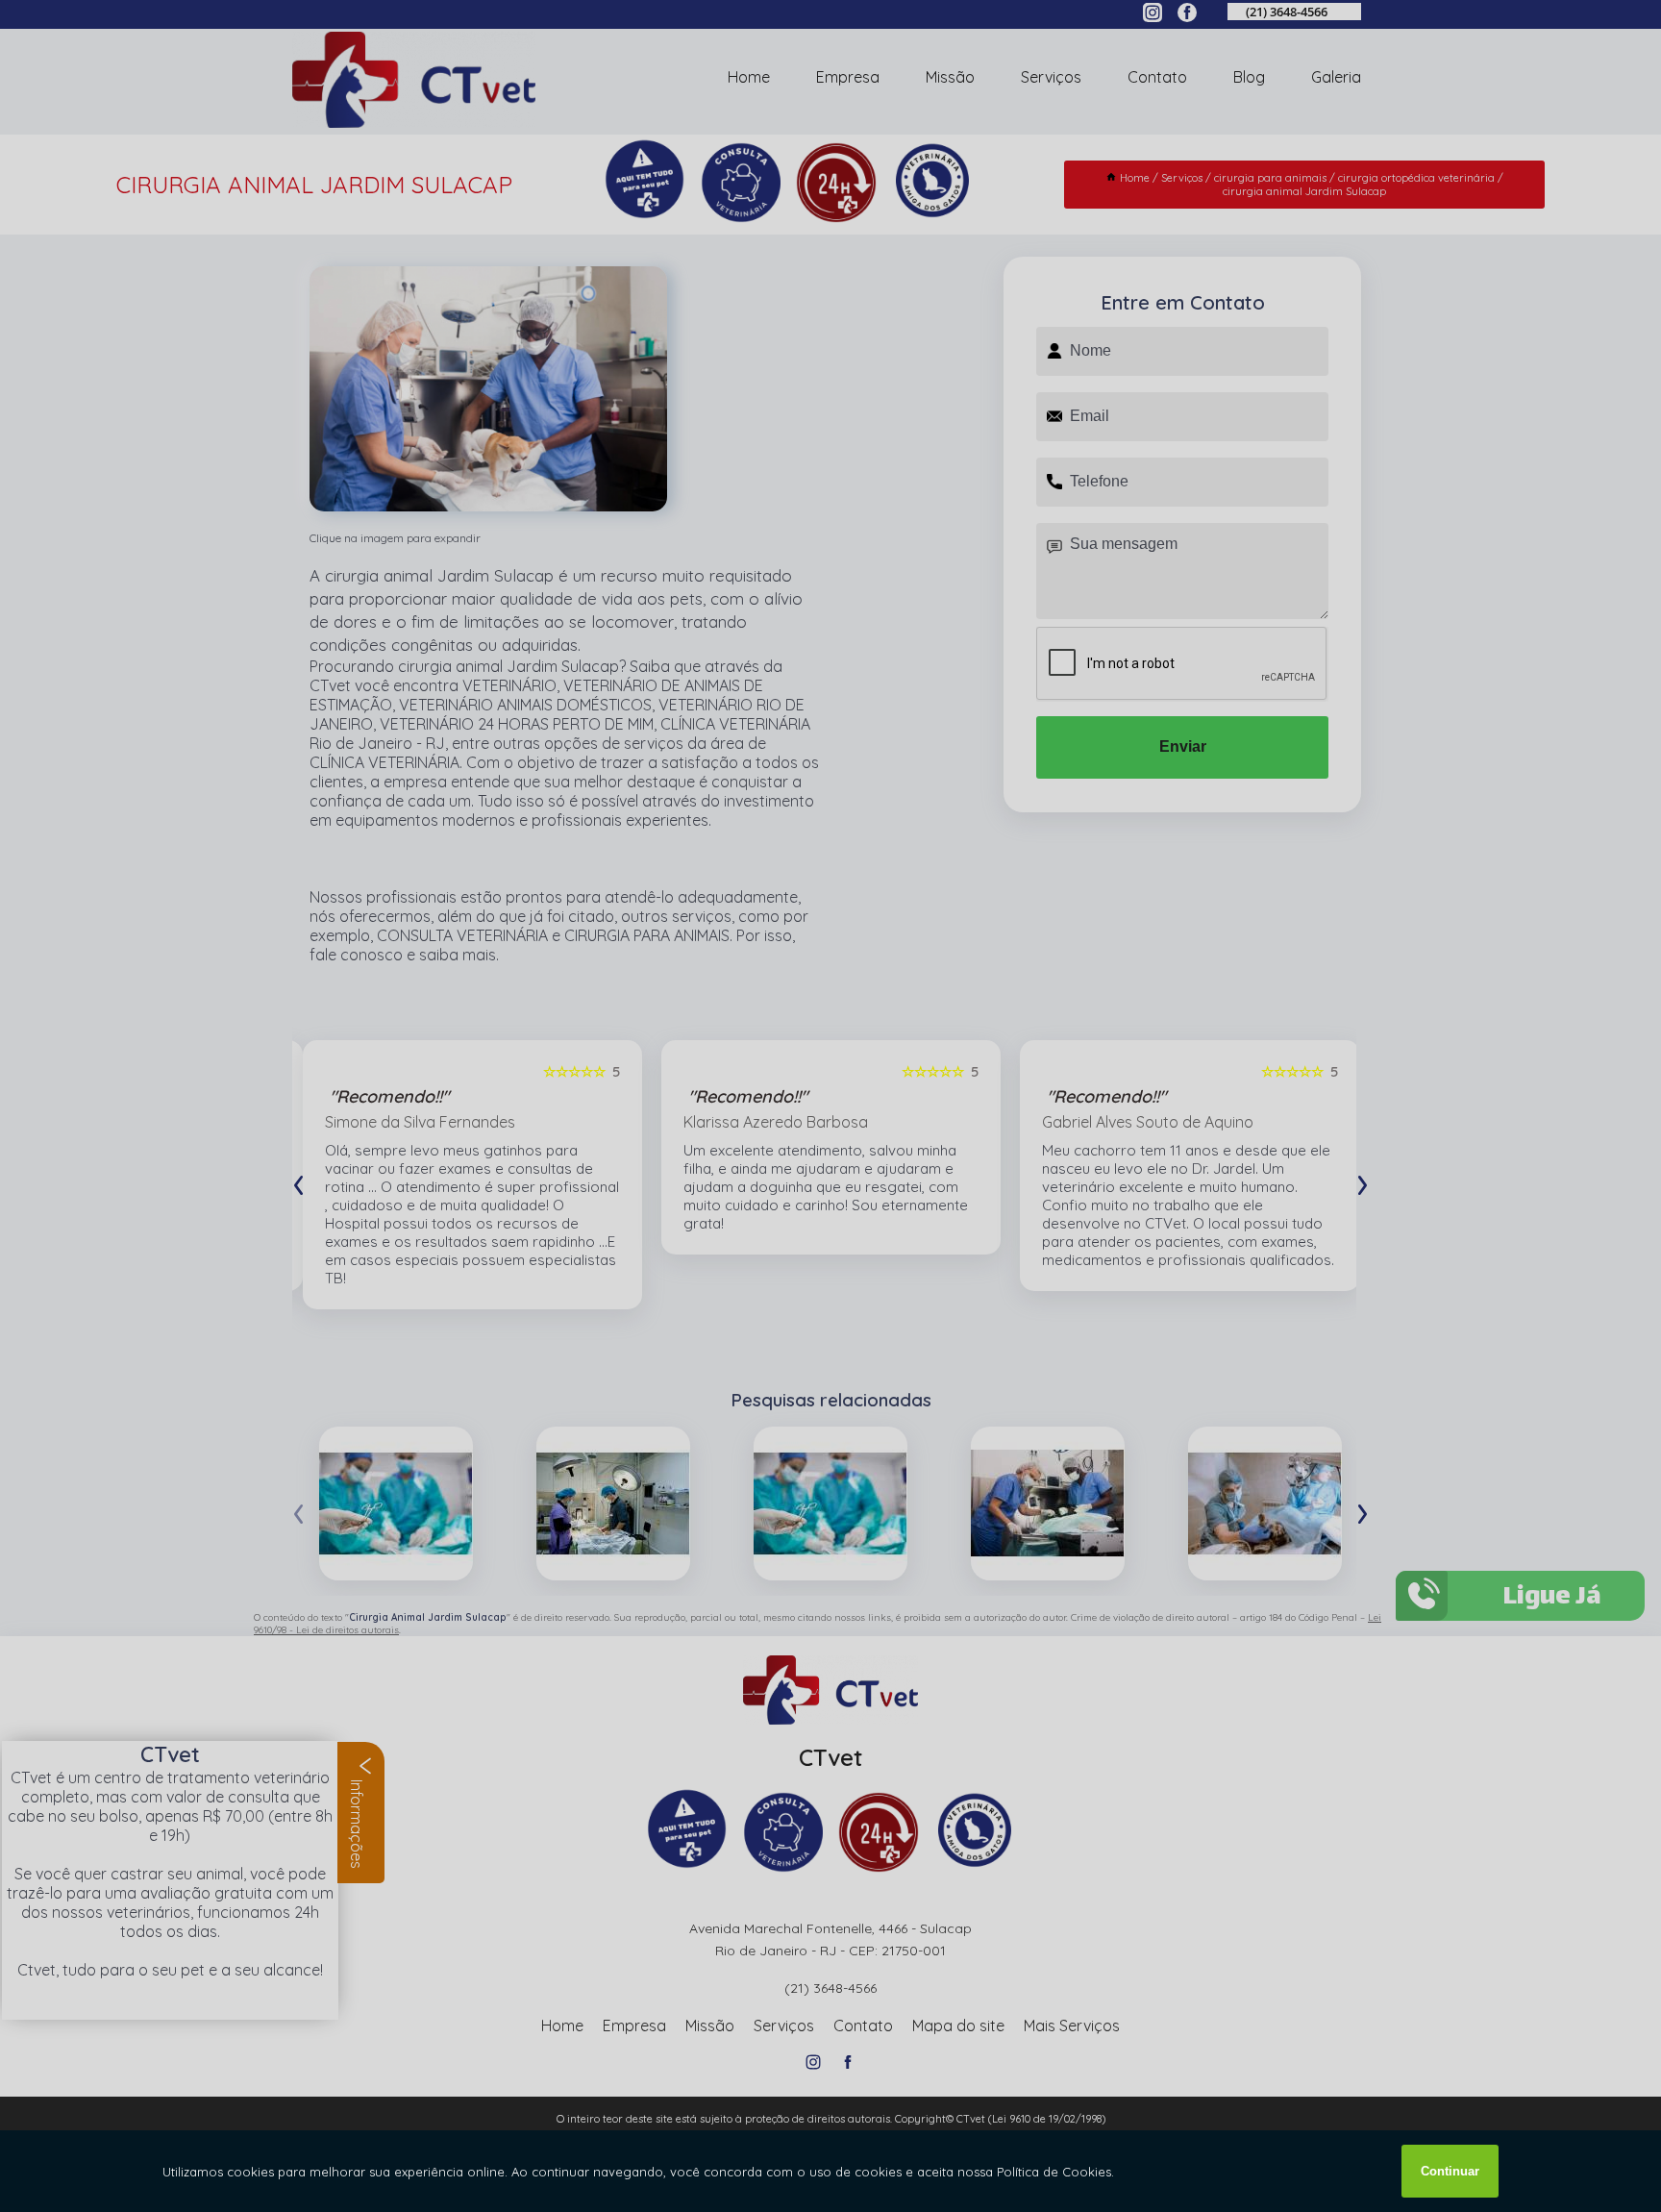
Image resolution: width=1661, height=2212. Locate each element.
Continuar (1450, 2171)
